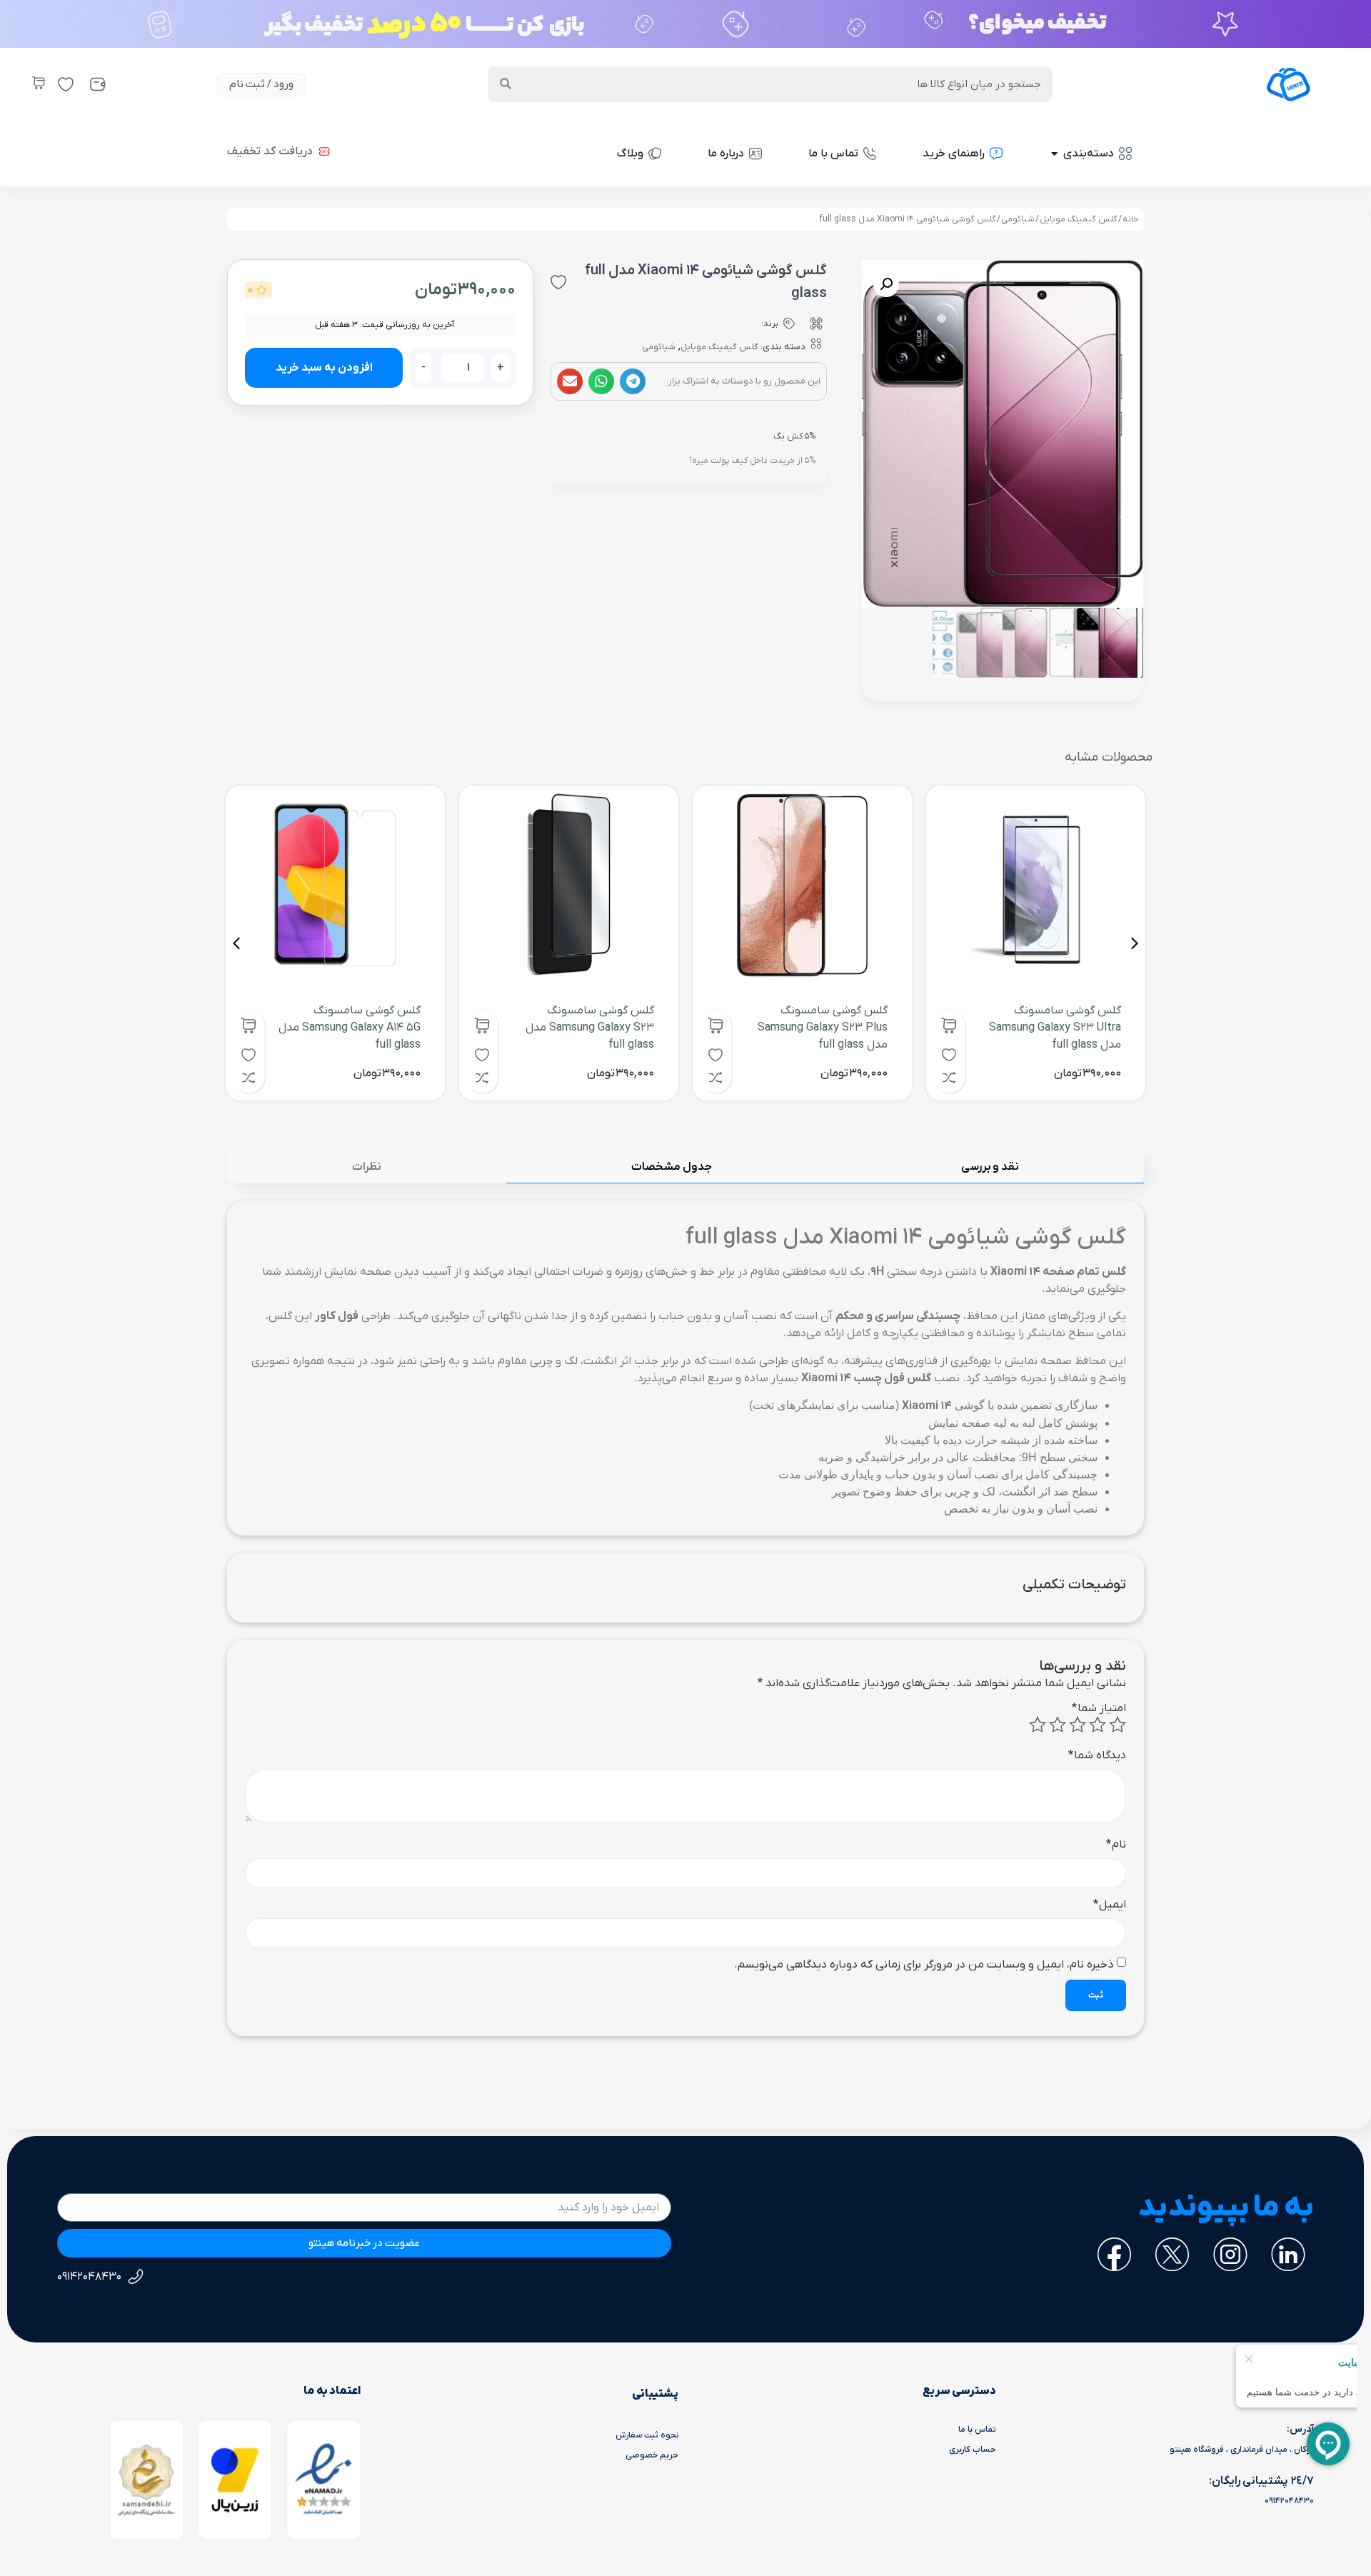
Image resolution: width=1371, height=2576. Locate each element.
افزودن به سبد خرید (324, 368)
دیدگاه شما (1097, 1755)
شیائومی (1018, 219)
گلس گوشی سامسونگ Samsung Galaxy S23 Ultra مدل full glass (1055, 1028)
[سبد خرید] (39, 83)
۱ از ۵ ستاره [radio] (1118, 1725)
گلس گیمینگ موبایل (1079, 219)
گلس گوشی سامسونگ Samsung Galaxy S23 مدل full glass (590, 1028)
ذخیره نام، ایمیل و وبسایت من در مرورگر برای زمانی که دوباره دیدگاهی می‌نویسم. (924, 1965)
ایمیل (1110, 1905)
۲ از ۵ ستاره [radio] (1098, 1725)
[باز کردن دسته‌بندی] (1054, 154)
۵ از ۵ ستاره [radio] (1038, 1725)
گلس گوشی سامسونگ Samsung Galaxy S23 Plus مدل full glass (823, 1028)
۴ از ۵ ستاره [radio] (1058, 1725)
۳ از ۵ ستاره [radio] (1078, 1725)
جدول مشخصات (672, 1167)
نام (1116, 1845)
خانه (1130, 219)
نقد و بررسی (990, 1167)
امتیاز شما (1099, 1708)
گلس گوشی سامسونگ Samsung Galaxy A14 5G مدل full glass (350, 1028)
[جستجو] (506, 84)
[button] (633, 381)
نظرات (367, 1167)
